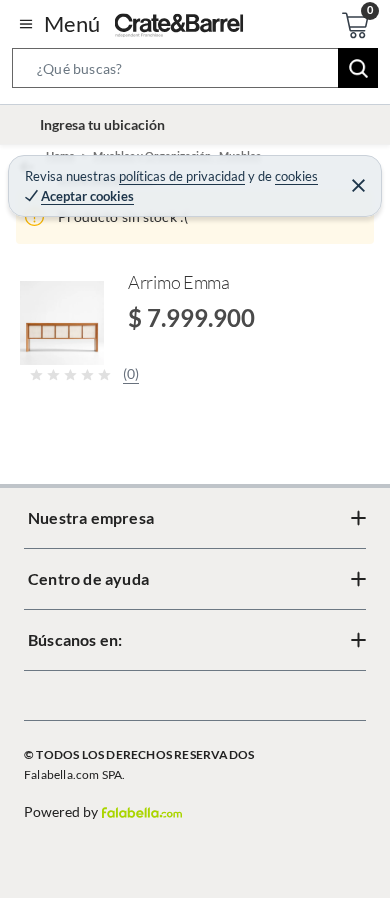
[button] (195, 72)
